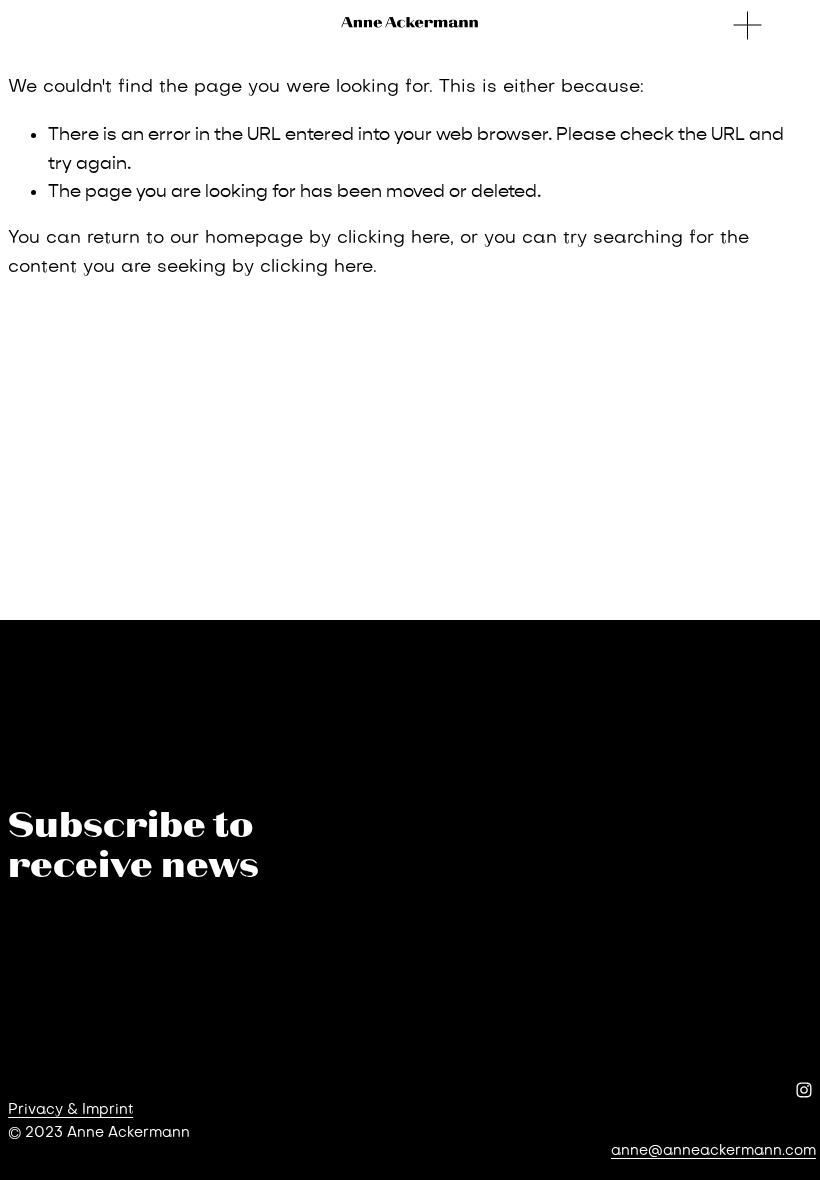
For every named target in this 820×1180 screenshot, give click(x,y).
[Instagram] (804, 1090)
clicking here (393, 238)
